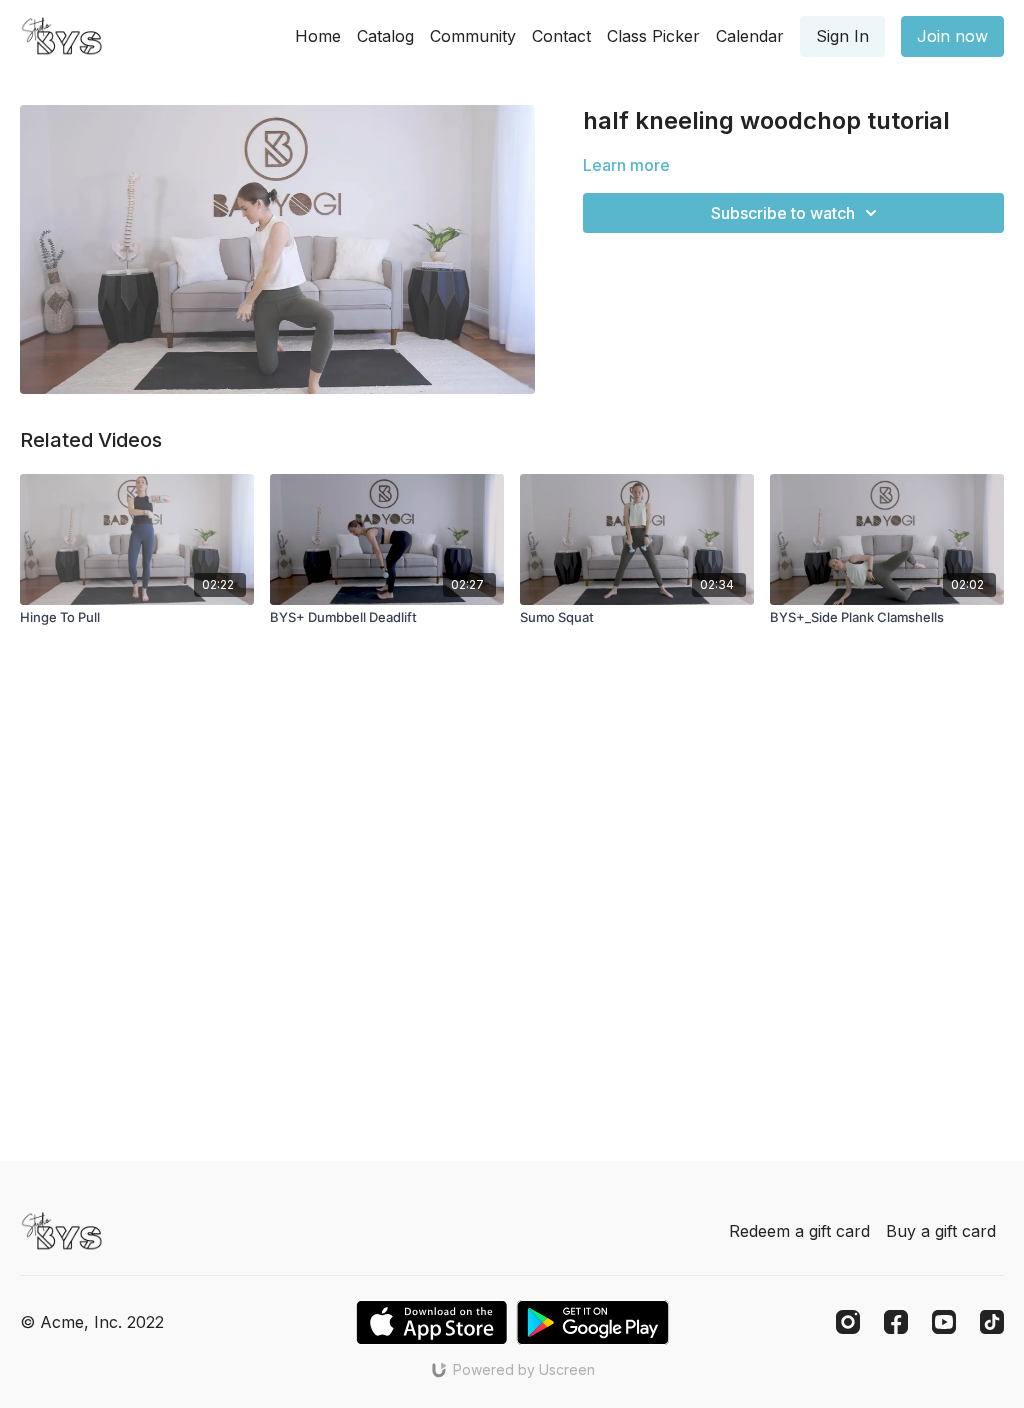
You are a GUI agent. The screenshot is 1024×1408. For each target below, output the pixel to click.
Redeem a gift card (799, 1231)
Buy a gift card (941, 1231)
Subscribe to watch (783, 213)
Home (318, 36)
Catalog (385, 36)
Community (473, 36)
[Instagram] (848, 1322)
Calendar (750, 36)
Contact (561, 36)
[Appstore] (431, 1322)
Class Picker (653, 36)
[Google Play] (593, 1322)
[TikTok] (992, 1322)
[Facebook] (896, 1322)
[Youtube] (944, 1322)
